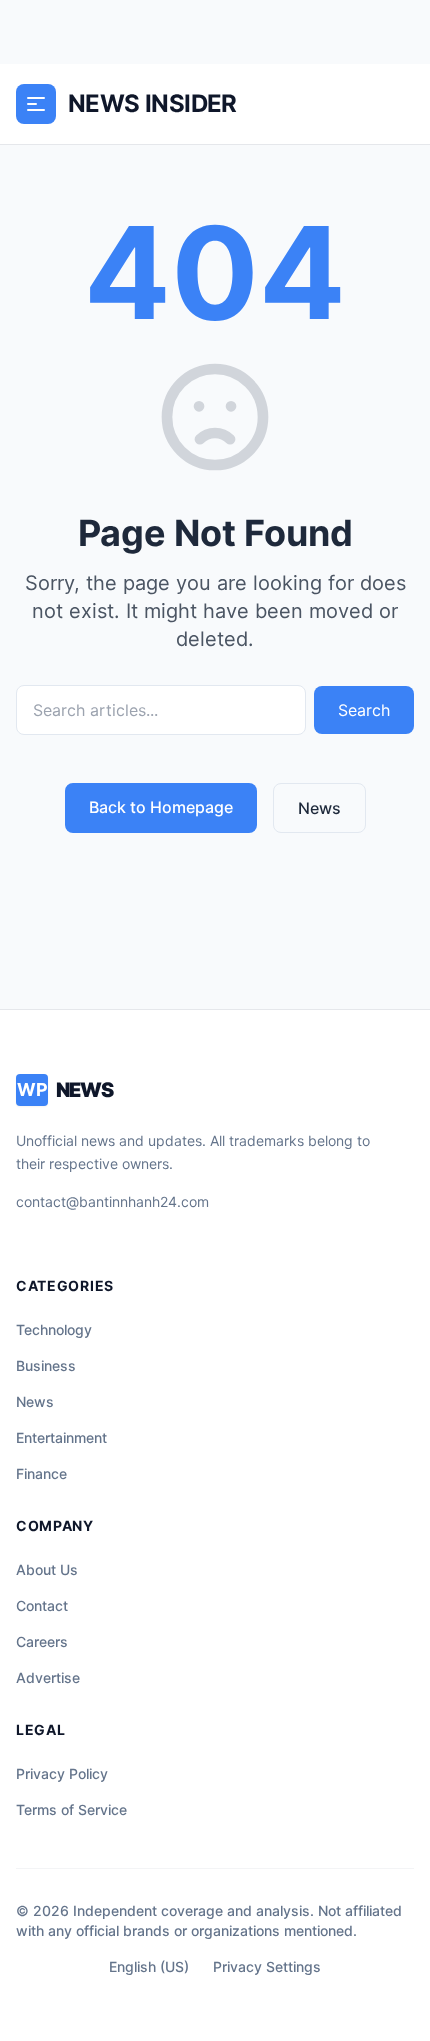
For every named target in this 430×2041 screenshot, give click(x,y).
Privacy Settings (267, 1966)
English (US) (149, 1966)
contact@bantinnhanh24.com (112, 1201)
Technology (54, 1329)
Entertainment (61, 1437)
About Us (47, 1569)
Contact (42, 1605)
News (319, 808)
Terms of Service (71, 1809)
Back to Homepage (161, 807)
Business (46, 1365)
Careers (42, 1641)
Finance (41, 1473)
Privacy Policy (62, 1773)
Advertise (48, 1677)
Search (364, 710)
